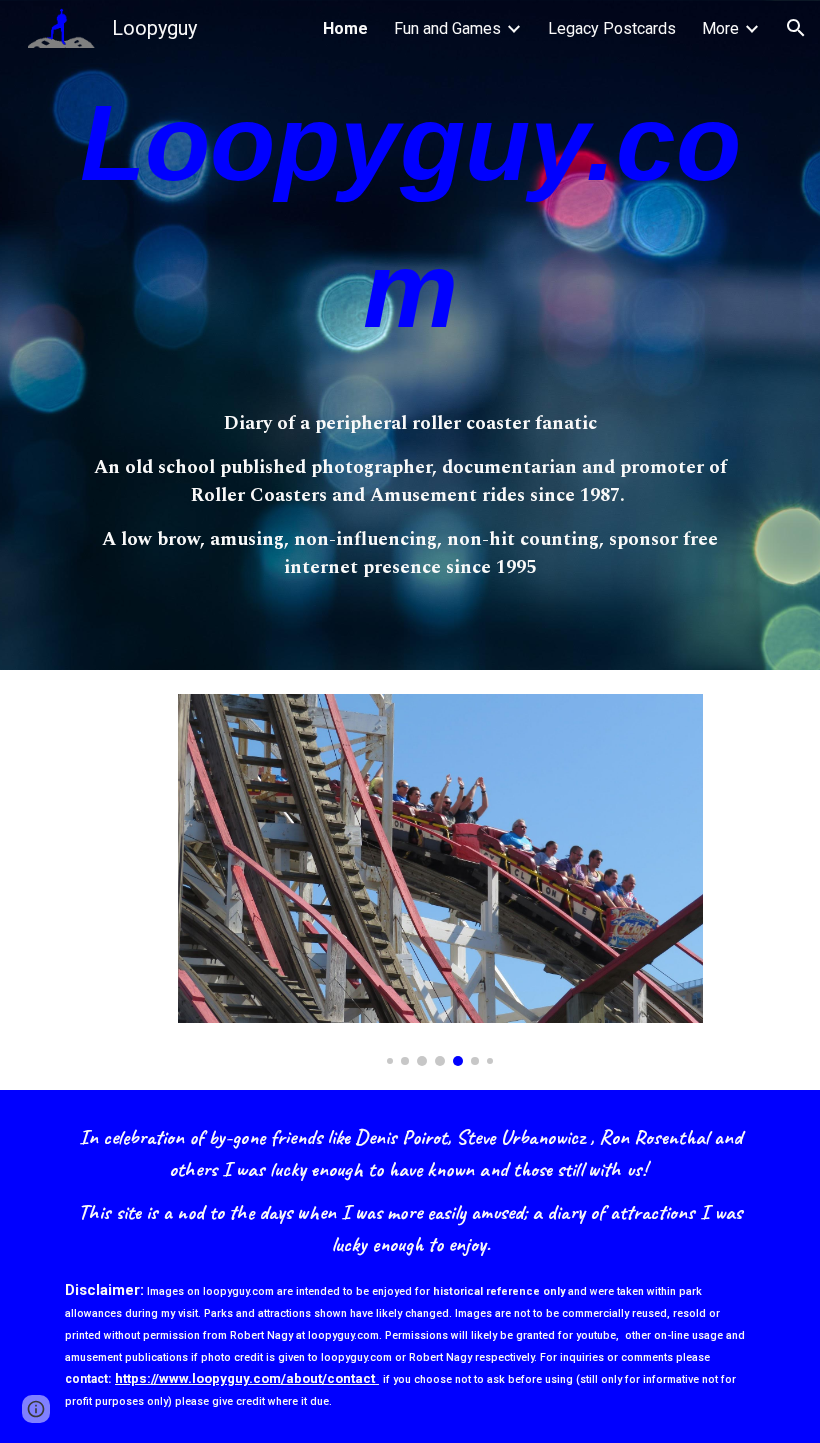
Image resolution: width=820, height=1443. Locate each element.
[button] (796, 28)
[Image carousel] (440, 880)
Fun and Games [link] (447, 28)
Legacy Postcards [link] (612, 28)
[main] (410, 226)
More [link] (720, 28)
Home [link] (345, 28)
